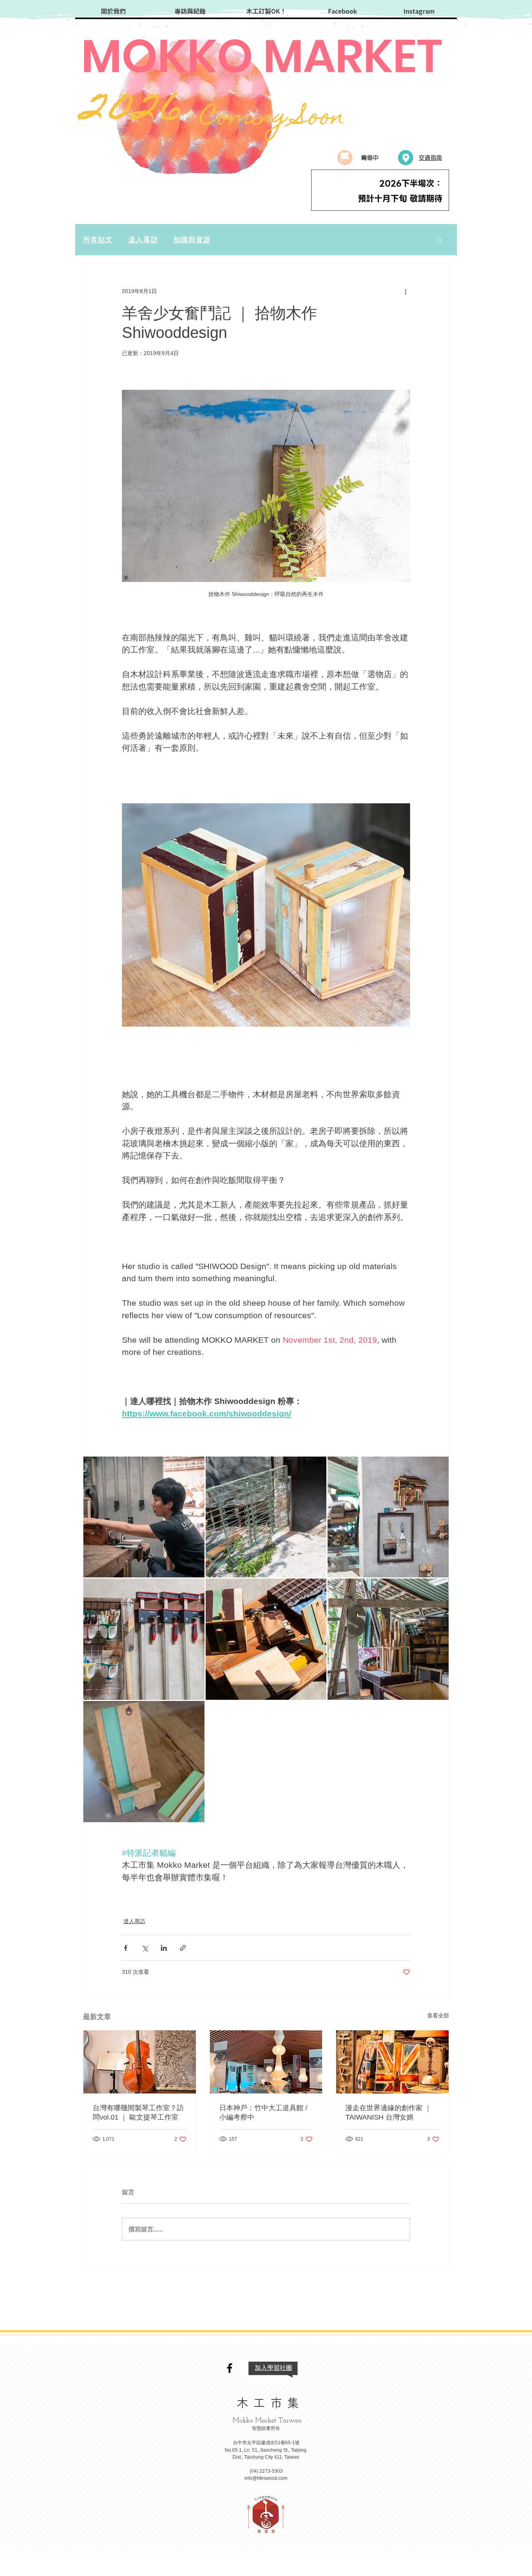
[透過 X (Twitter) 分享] (145, 1948)
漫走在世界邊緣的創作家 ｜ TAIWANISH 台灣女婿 (388, 2113)
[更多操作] (405, 292)
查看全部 (438, 2016)
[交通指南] (406, 158)
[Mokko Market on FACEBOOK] (230, 2368)
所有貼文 (98, 240)
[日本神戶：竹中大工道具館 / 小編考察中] (266, 2062)
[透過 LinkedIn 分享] (164, 1948)
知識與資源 (192, 240)
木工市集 (270, 2403)
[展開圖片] (144, 1517)
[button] (439, 240)
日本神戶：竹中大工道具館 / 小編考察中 (263, 2113)
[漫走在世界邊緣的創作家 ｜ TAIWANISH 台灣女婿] (392, 2062)
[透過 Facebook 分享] (126, 1948)
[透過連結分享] (183, 1948)
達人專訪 (143, 240)
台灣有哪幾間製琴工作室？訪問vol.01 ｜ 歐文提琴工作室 (138, 2113)
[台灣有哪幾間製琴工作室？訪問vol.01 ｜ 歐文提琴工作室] (140, 2062)
